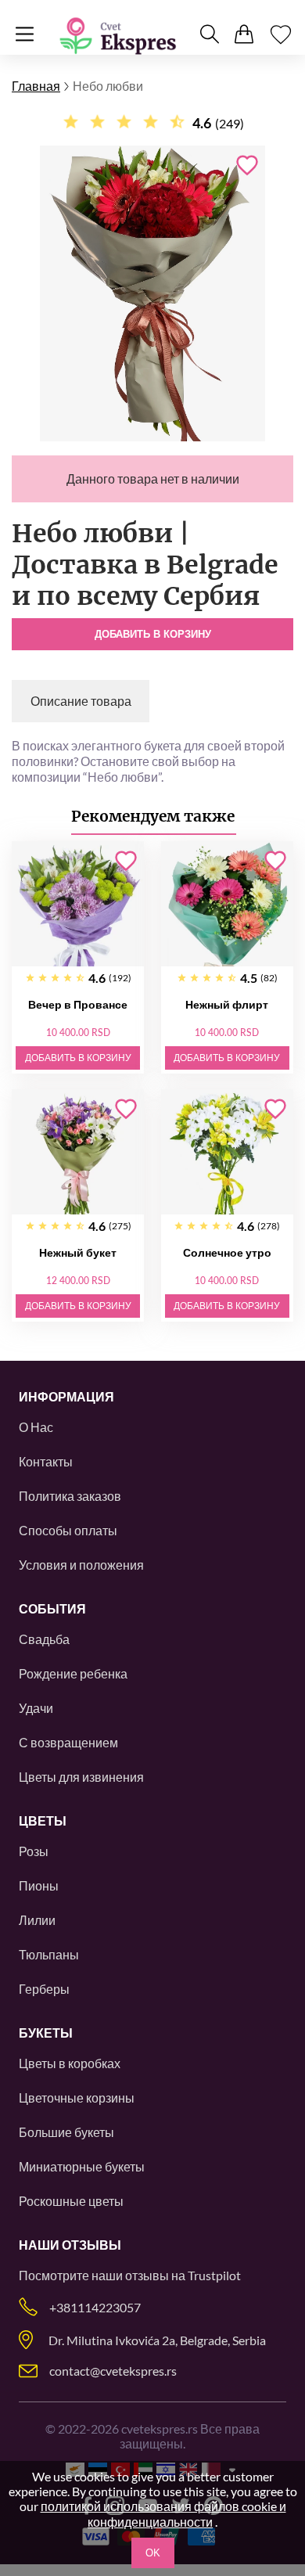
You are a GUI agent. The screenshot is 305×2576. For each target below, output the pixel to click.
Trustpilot (214, 2275)
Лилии (37, 1920)
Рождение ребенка (73, 1673)
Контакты (46, 1461)
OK (153, 2553)
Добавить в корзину (153, 634)
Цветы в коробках (70, 2063)
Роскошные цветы (71, 2201)
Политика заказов (70, 1496)
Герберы (44, 1989)
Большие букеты (66, 2132)
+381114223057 (95, 2307)
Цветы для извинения (81, 1777)
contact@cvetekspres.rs (113, 2371)
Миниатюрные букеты (82, 2166)
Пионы (39, 1885)
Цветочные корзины (77, 2097)
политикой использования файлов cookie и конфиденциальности (163, 2514)
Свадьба (44, 1639)
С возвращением (68, 1742)
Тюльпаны (49, 1954)
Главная (36, 86)
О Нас (36, 1427)
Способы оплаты (68, 1530)
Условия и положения (81, 1565)
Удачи (36, 1708)
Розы (34, 1851)
